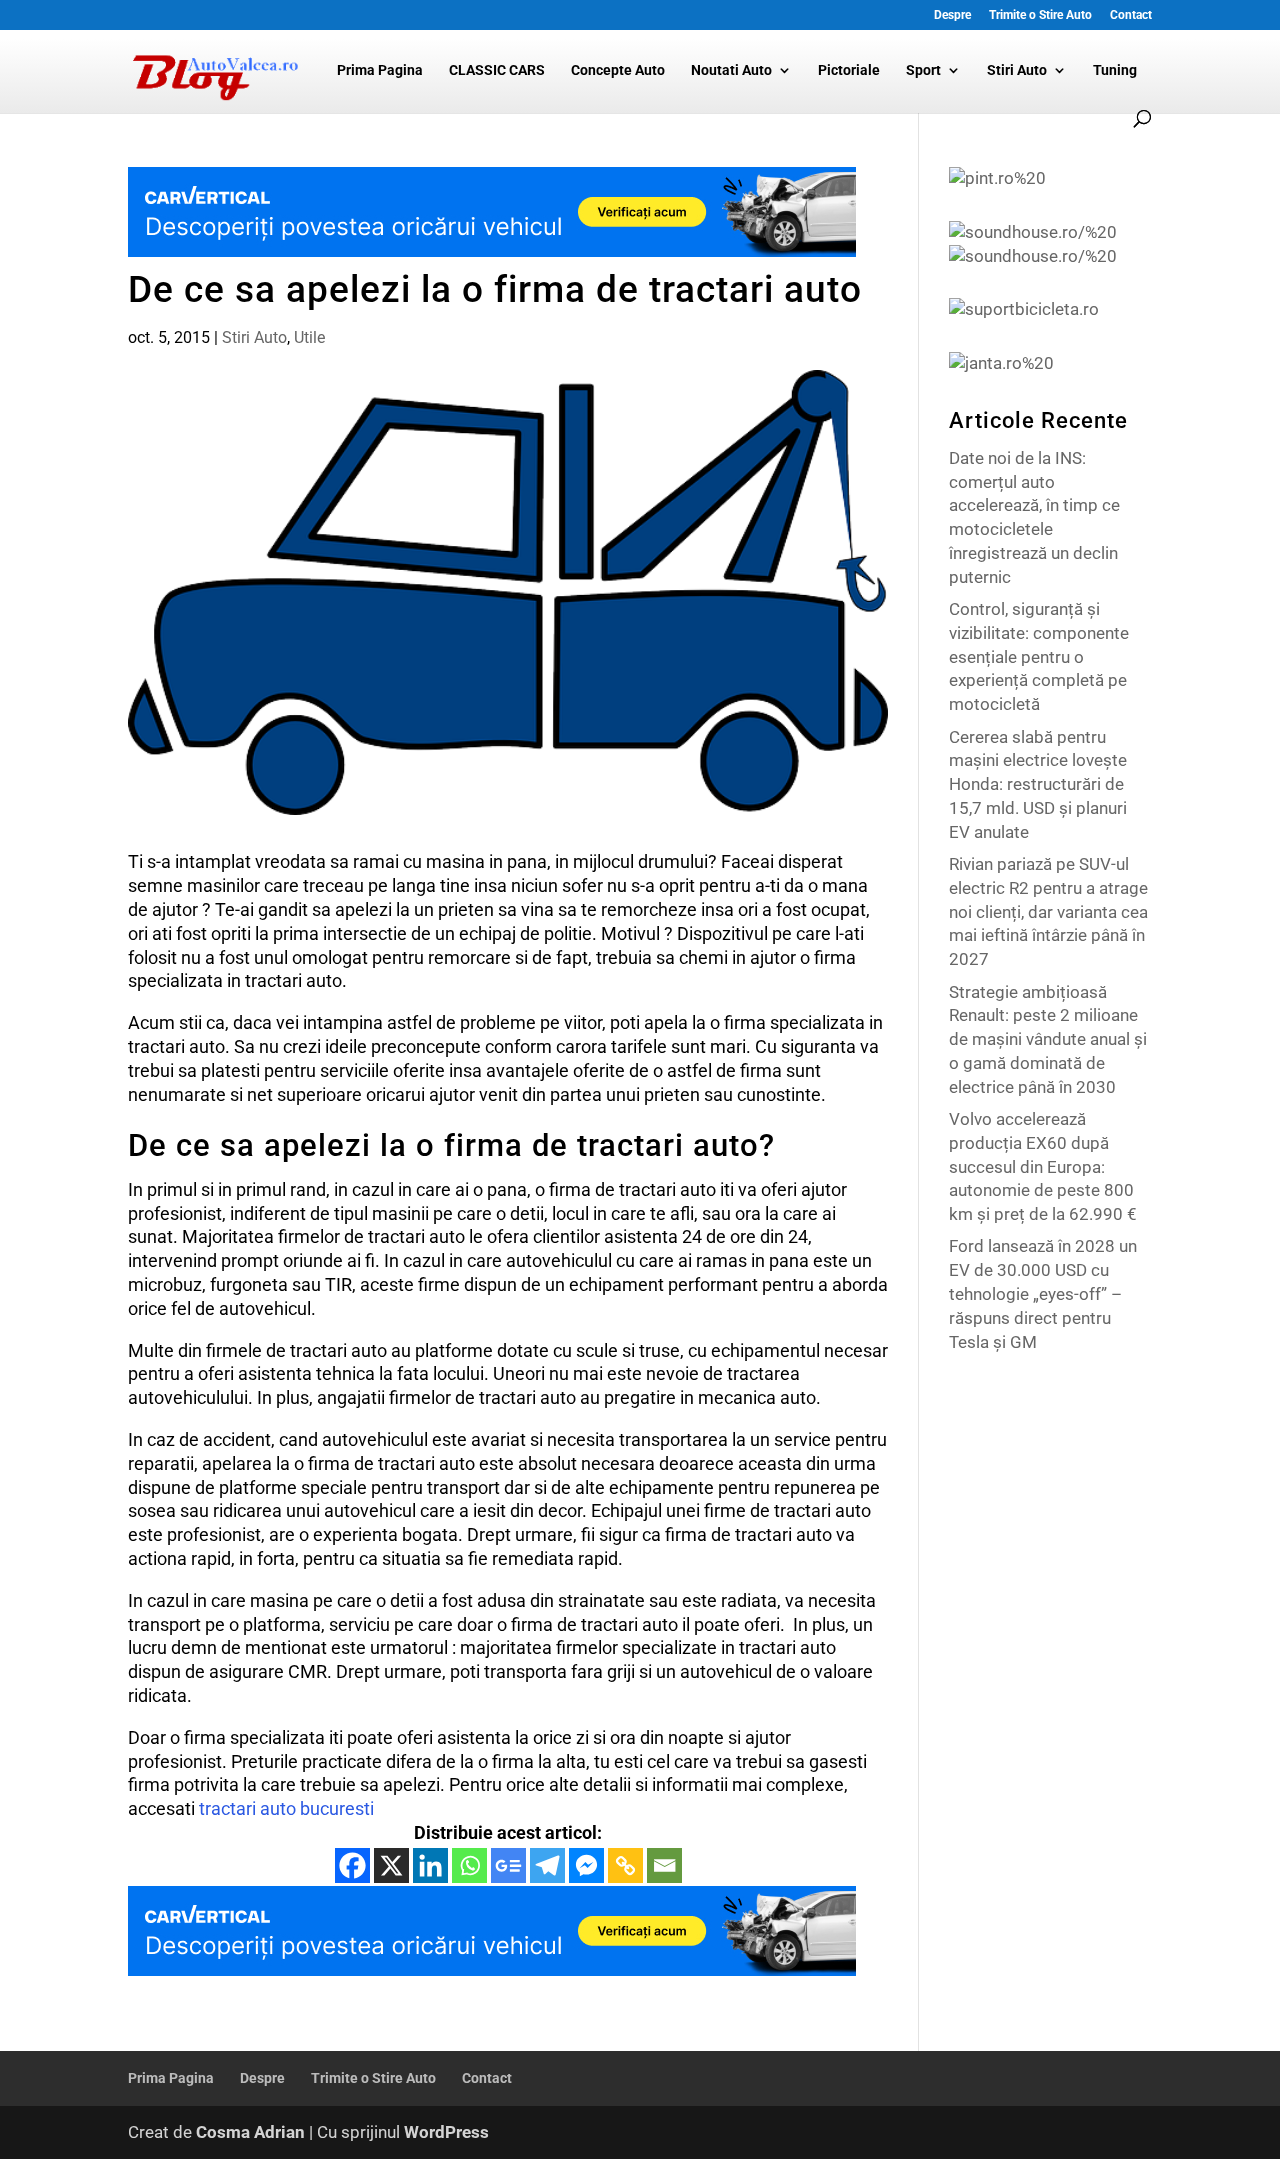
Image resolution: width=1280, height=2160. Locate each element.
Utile (309, 337)
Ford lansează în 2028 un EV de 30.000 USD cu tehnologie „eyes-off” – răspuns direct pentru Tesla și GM (1043, 1293)
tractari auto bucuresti (286, 1808)
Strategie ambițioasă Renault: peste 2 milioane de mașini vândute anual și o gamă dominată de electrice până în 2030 (1048, 1039)
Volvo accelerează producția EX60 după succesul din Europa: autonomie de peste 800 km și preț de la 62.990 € (1043, 1166)
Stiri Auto (1017, 70)
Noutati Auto (731, 70)
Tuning (1115, 70)
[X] (391, 1865)
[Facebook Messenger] (586, 1865)
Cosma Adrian (250, 2132)
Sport (923, 70)
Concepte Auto (618, 70)
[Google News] (508, 1865)
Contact (1131, 15)
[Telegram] (547, 1865)
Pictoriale (849, 70)
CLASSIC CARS (497, 70)
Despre (952, 15)
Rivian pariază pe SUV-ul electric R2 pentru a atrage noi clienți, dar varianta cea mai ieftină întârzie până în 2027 (1048, 911)
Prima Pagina (380, 70)
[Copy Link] (625, 1865)
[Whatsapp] (469, 1865)
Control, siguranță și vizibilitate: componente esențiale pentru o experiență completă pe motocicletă (1039, 656)
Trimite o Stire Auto (1040, 15)
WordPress (446, 2132)
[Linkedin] (430, 1865)
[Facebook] (352, 1865)
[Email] (664, 1865)
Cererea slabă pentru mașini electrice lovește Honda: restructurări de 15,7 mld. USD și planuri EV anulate (1038, 784)
